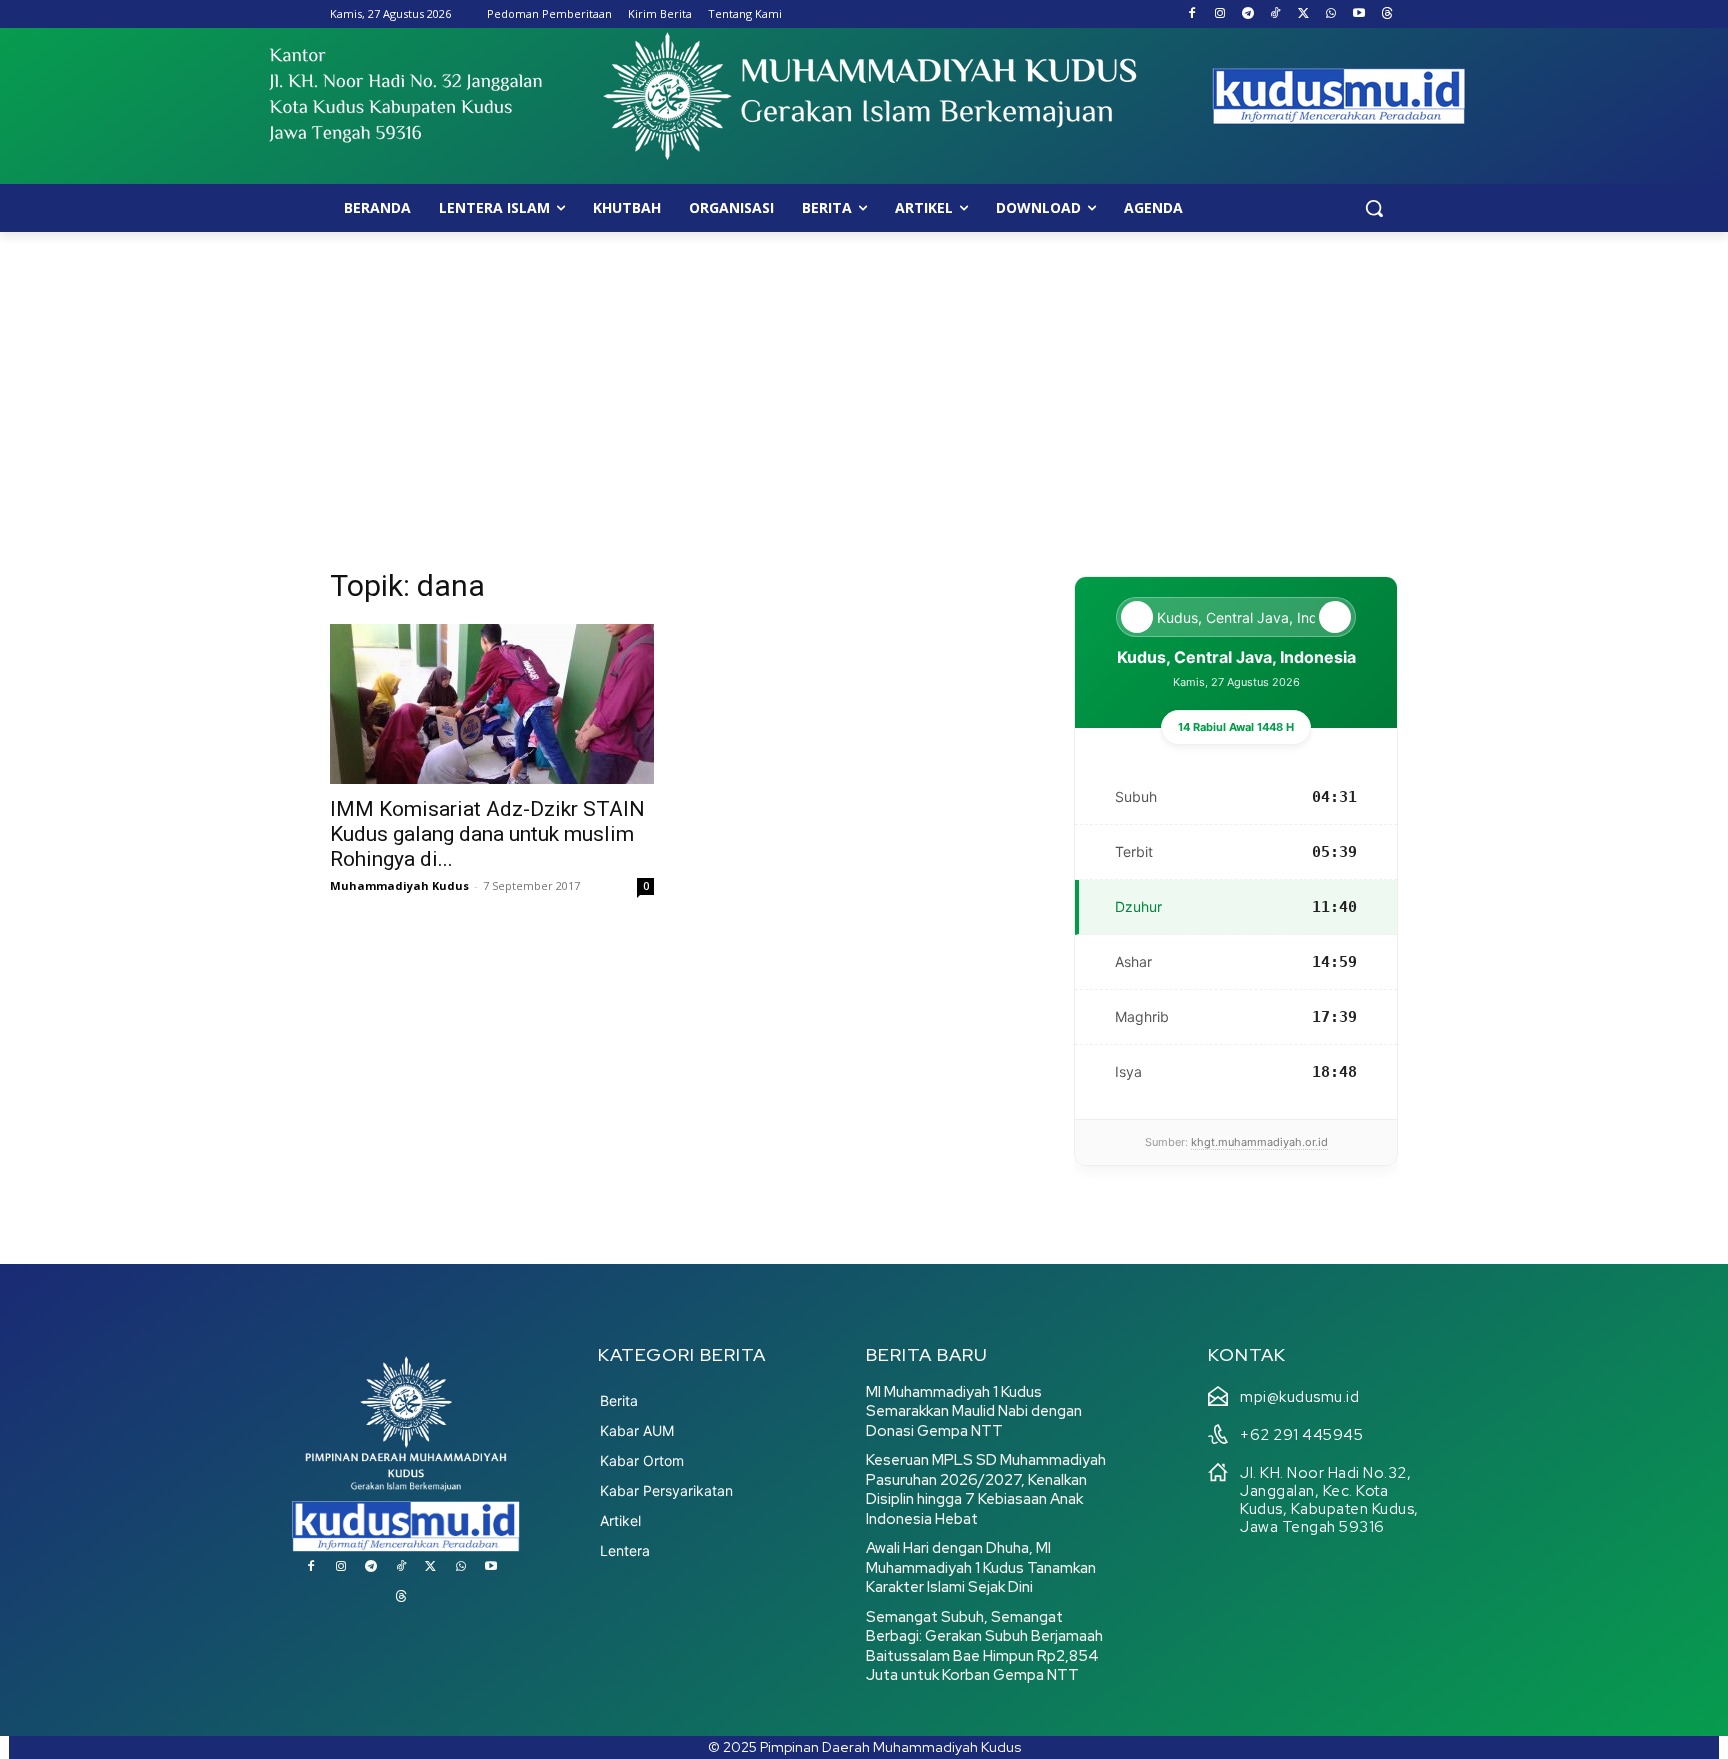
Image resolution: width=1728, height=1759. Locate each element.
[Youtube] (1358, 14)
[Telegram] (1247, 14)
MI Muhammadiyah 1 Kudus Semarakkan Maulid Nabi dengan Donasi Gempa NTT (974, 1411)
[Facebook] (1192, 14)
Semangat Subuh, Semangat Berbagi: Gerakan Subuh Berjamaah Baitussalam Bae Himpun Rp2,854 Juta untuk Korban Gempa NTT (984, 1646)
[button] (1374, 208)
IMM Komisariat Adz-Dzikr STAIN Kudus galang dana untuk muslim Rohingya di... (487, 834)
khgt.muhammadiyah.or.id (1259, 1142)
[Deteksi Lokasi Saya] (1137, 617)
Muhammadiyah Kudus (399, 885)
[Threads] (1386, 14)
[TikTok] (1275, 14)
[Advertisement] (864, 382)
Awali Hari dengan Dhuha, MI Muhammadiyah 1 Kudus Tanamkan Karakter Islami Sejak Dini (981, 1567)
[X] (1303, 14)
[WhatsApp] (1331, 14)
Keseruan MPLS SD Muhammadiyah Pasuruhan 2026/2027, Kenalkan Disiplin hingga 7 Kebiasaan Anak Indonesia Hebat (986, 1489)
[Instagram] (1219, 14)
